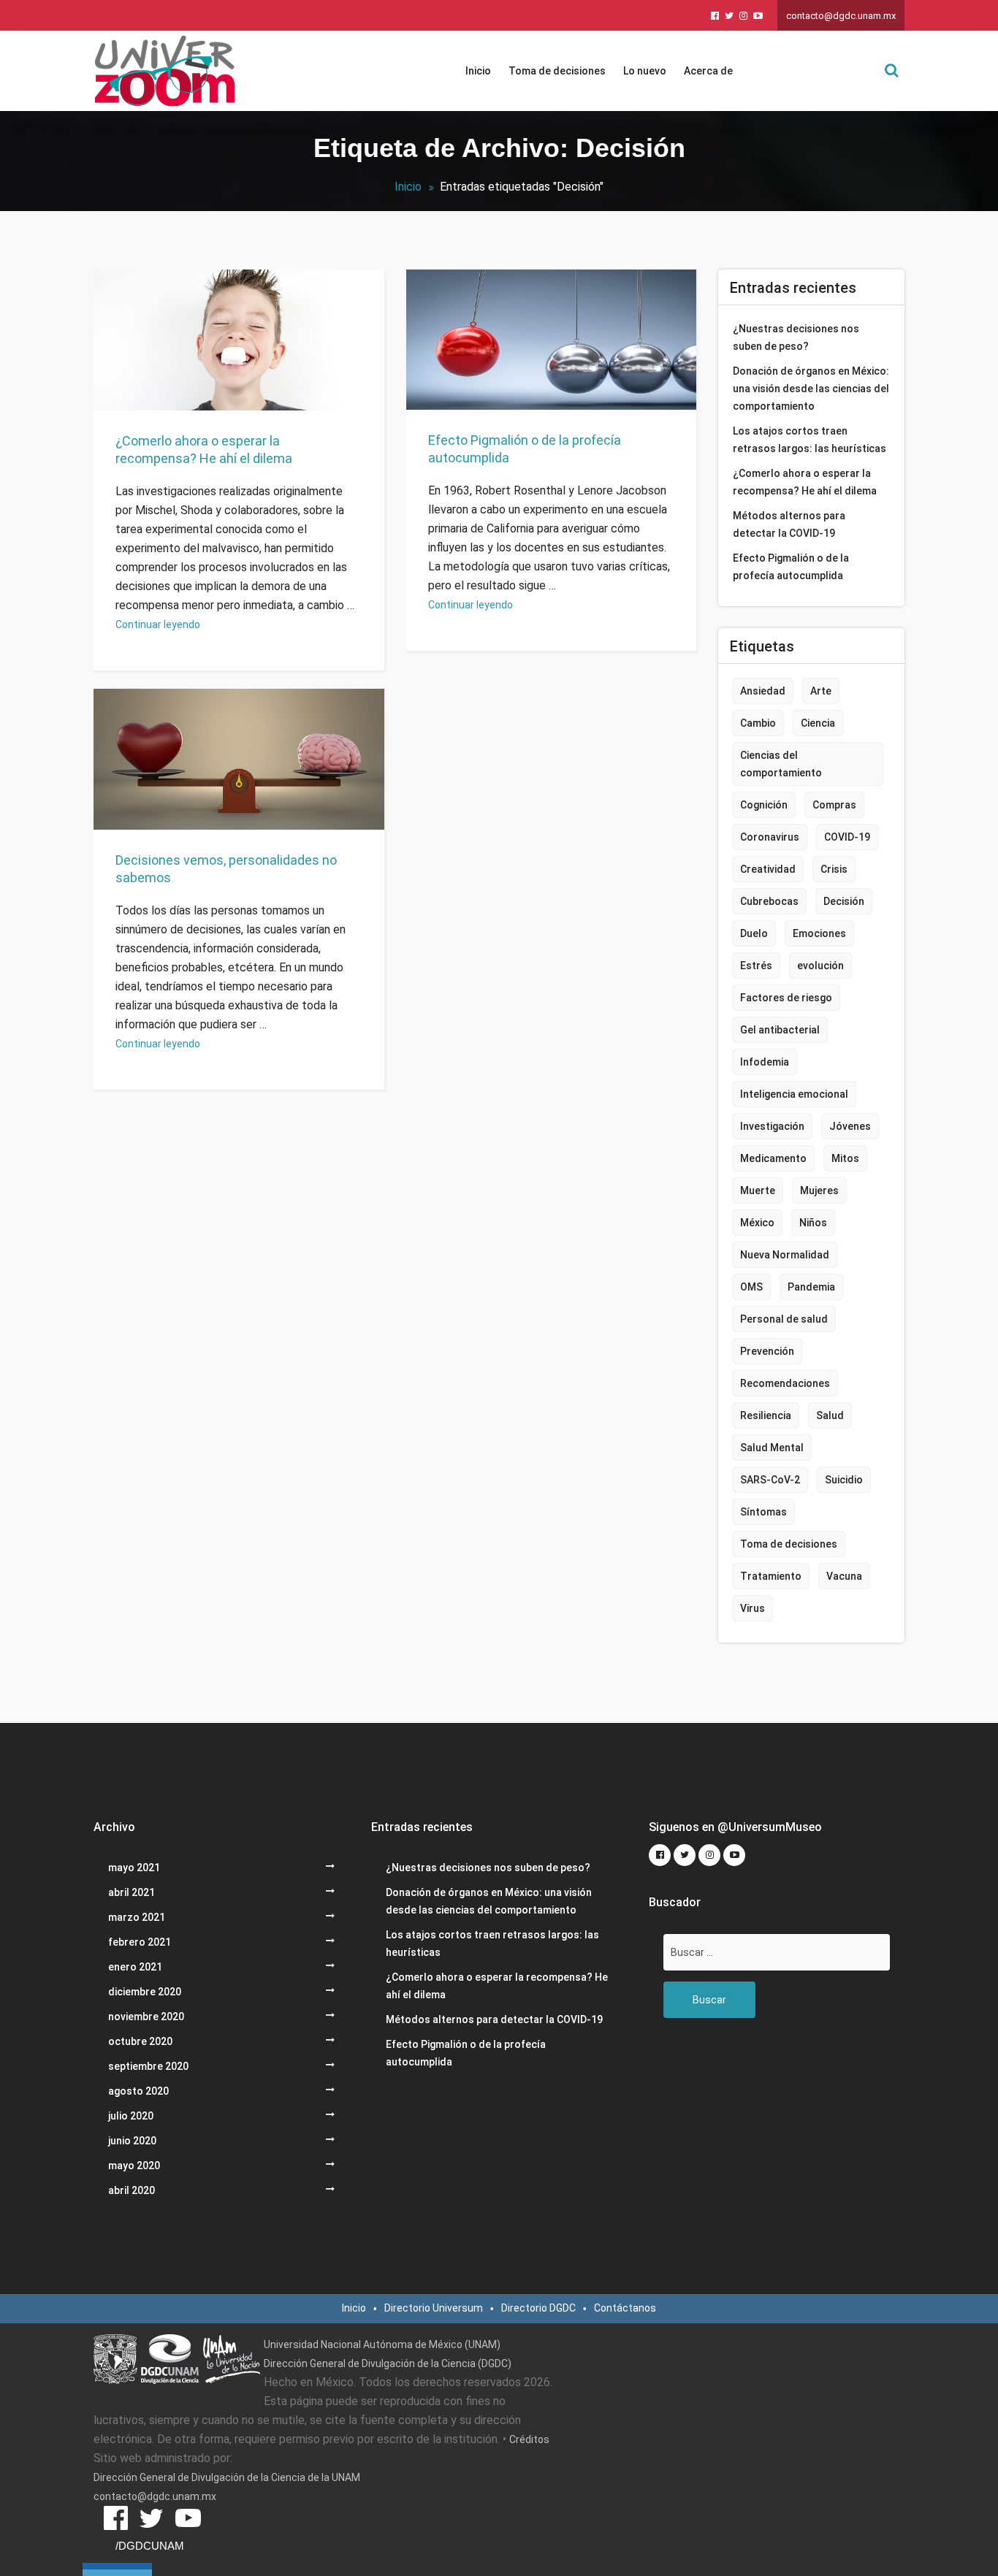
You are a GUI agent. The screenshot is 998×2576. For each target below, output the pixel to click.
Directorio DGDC (538, 2308)
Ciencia (818, 723)
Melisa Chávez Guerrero (225, 821)
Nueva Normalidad (785, 1255)
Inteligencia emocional (794, 1094)
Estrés (756, 966)
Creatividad (768, 869)
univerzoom (152, 367)
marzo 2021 (137, 1917)
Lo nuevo (645, 71)
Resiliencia (766, 1415)
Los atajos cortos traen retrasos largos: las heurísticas (810, 440)
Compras (834, 805)
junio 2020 (132, 2141)
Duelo (754, 933)
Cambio (758, 723)
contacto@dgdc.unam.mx (841, 16)
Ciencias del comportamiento (781, 764)
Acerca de (708, 71)
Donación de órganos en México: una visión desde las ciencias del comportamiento (811, 389)
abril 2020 (132, 2190)
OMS (751, 1287)
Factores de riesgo (786, 998)
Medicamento (773, 1158)
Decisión (844, 901)
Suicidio (844, 1480)
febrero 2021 (140, 1942)
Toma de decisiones (557, 71)
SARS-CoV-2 (770, 1480)
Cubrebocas (769, 901)
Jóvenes (850, 1126)
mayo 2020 (134, 2166)
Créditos (529, 2439)
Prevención (767, 1351)
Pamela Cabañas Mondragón (237, 384)
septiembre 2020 (148, 2066)
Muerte (758, 1190)
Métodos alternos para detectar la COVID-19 (789, 524)
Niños (813, 1223)
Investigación (772, 1126)
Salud (830, 1415)
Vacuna (844, 1576)
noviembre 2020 (146, 2017)
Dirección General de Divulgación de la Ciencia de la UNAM (227, 2477)
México (757, 1223)
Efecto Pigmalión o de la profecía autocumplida (525, 449)
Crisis (834, 869)
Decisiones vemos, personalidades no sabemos (226, 869)
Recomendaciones (785, 1383)
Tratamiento (771, 1576)
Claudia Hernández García (542, 383)
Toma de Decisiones (334, 821)
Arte (821, 691)
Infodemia (765, 1062)
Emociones (819, 933)
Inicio (478, 71)
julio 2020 (131, 2116)
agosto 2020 (138, 2091)
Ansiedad (763, 691)
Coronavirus (770, 837)
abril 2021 (132, 1892)
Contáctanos (625, 2308)
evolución (820, 966)
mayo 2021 (134, 1868)
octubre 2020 (140, 2041)
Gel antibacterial (780, 1030)
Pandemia (811, 1287)
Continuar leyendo (158, 624)
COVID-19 (847, 837)
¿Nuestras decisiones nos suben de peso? (796, 337)
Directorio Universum (434, 2308)
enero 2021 (135, 1967)
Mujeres (819, 1190)
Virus (753, 1608)
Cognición (764, 805)
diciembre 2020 (145, 1992)
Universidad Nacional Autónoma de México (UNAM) (382, 2344)
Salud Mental (772, 1448)
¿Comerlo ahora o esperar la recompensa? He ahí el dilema (204, 450)
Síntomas (763, 1512)
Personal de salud (784, 1319)
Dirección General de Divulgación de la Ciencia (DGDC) (388, 2363)
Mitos (845, 1158)
